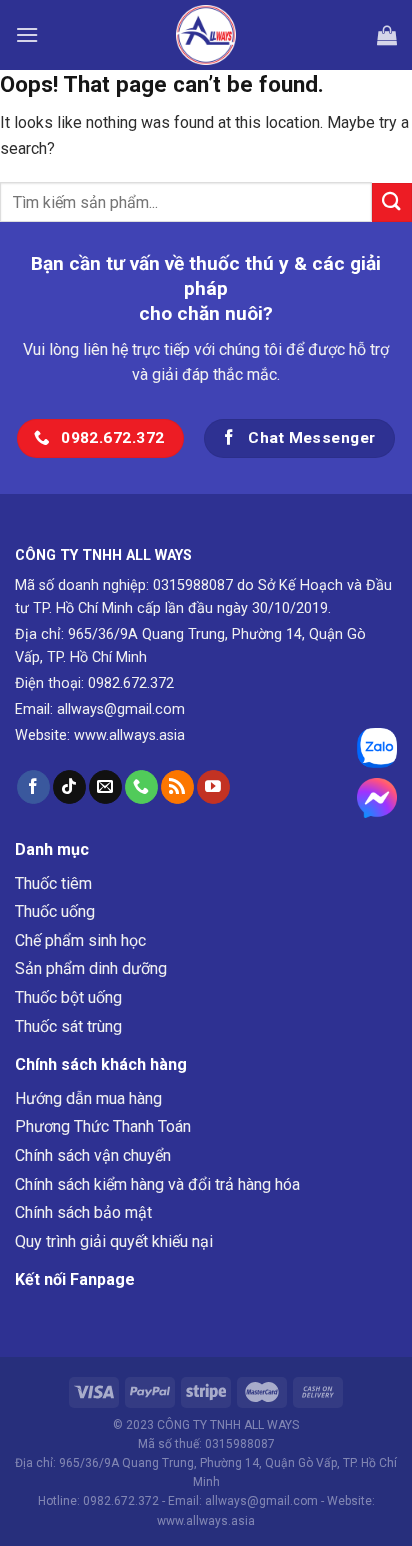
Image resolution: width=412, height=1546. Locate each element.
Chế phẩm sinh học (80, 940)
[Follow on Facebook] (33, 787)
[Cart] (387, 35)
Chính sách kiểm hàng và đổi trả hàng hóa (157, 1184)
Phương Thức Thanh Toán (103, 1126)
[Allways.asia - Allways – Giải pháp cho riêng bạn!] (206, 35)
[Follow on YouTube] (213, 787)
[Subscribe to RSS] (177, 787)
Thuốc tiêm (53, 883)
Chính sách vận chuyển (93, 1155)
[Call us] (141, 787)
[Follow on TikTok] (69, 787)
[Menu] (27, 34)
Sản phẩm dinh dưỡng (91, 968)
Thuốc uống (55, 911)
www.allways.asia (129, 735)
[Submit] (392, 202)
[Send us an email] (105, 787)
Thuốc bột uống (68, 997)
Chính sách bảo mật (83, 1212)
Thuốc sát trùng (68, 1026)
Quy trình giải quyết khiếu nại (114, 1241)
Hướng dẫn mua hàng (88, 1098)
